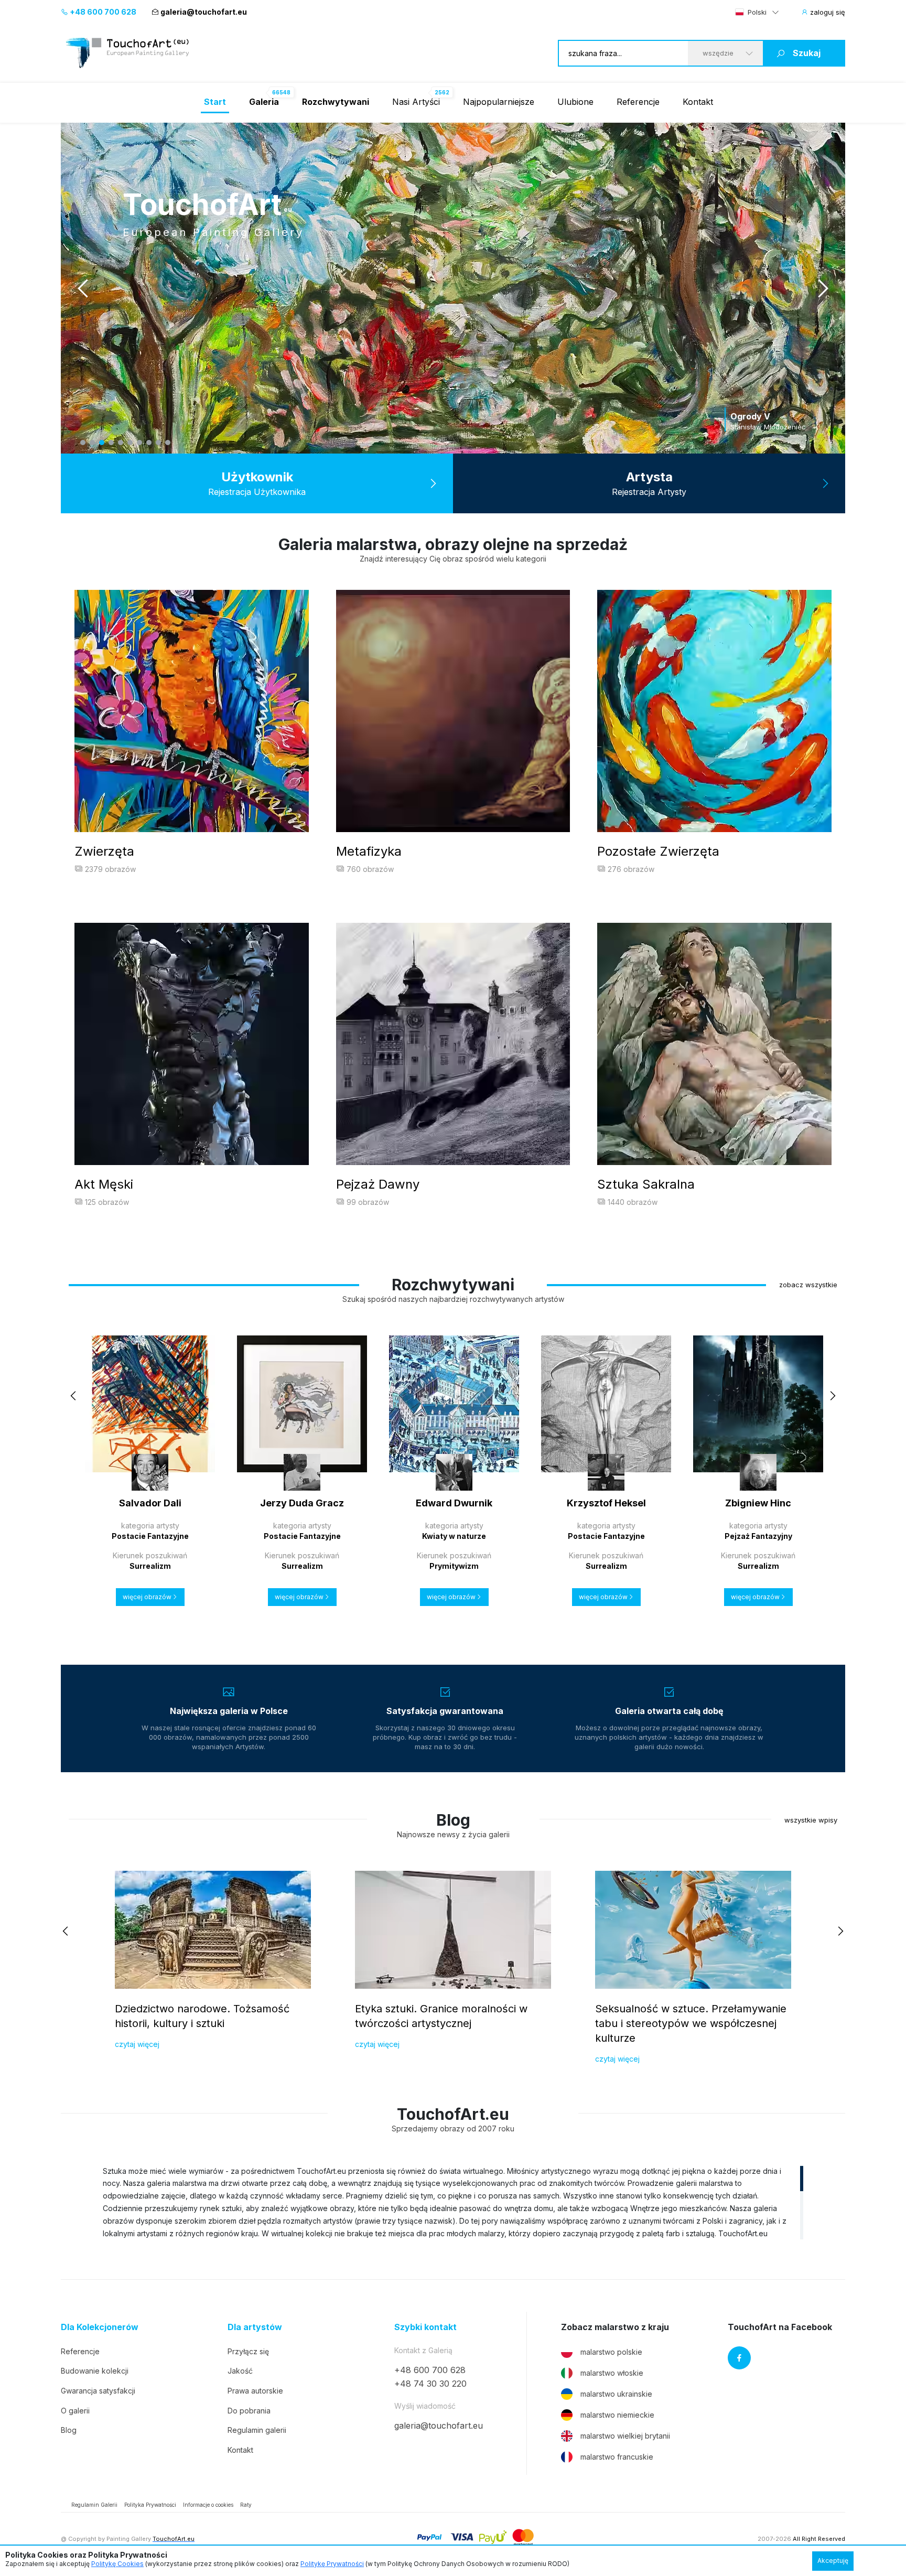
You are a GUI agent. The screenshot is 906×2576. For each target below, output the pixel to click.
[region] (453, 2202)
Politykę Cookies (117, 2564)
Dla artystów (255, 2327)
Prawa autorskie (255, 2391)
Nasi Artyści (416, 102)
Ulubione (575, 102)
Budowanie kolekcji (95, 2371)
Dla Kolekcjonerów (100, 2327)
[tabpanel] (453, 288)
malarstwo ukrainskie (616, 2394)
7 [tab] (139, 443)
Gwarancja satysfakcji (98, 2391)
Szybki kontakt (425, 2327)
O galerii (75, 2411)
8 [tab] (149, 443)
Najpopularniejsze (499, 102)
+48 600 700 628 (102, 12)
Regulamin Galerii (94, 2505)
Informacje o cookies (208, 2505)
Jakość (240, 2371)
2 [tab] (92, 443)
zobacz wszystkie (808, 1285)
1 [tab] (83, 443)
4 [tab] (111, 443)
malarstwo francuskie (617, 2457)
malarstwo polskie (611, 2352)
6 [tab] (130, 443)
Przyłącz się (248, 2351)
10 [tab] (168, 443)
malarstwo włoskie (612, 2373)
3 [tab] (102, 443)
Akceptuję (833, 2561)
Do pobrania (249, 2411)
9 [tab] (158, 443)
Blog (69, 2430)
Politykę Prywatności (332, 2564)
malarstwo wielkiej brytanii (625, 2436)
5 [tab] (121, 443)
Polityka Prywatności (150, 2505)
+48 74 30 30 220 (430, 2384)
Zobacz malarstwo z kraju (615, 2327)
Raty (246, 2505)
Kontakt (698, 102)
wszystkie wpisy (811, 1820)
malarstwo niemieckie (617, 2415)
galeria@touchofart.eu (204, 12)
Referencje (638, 102)
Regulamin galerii (257, 2430)
